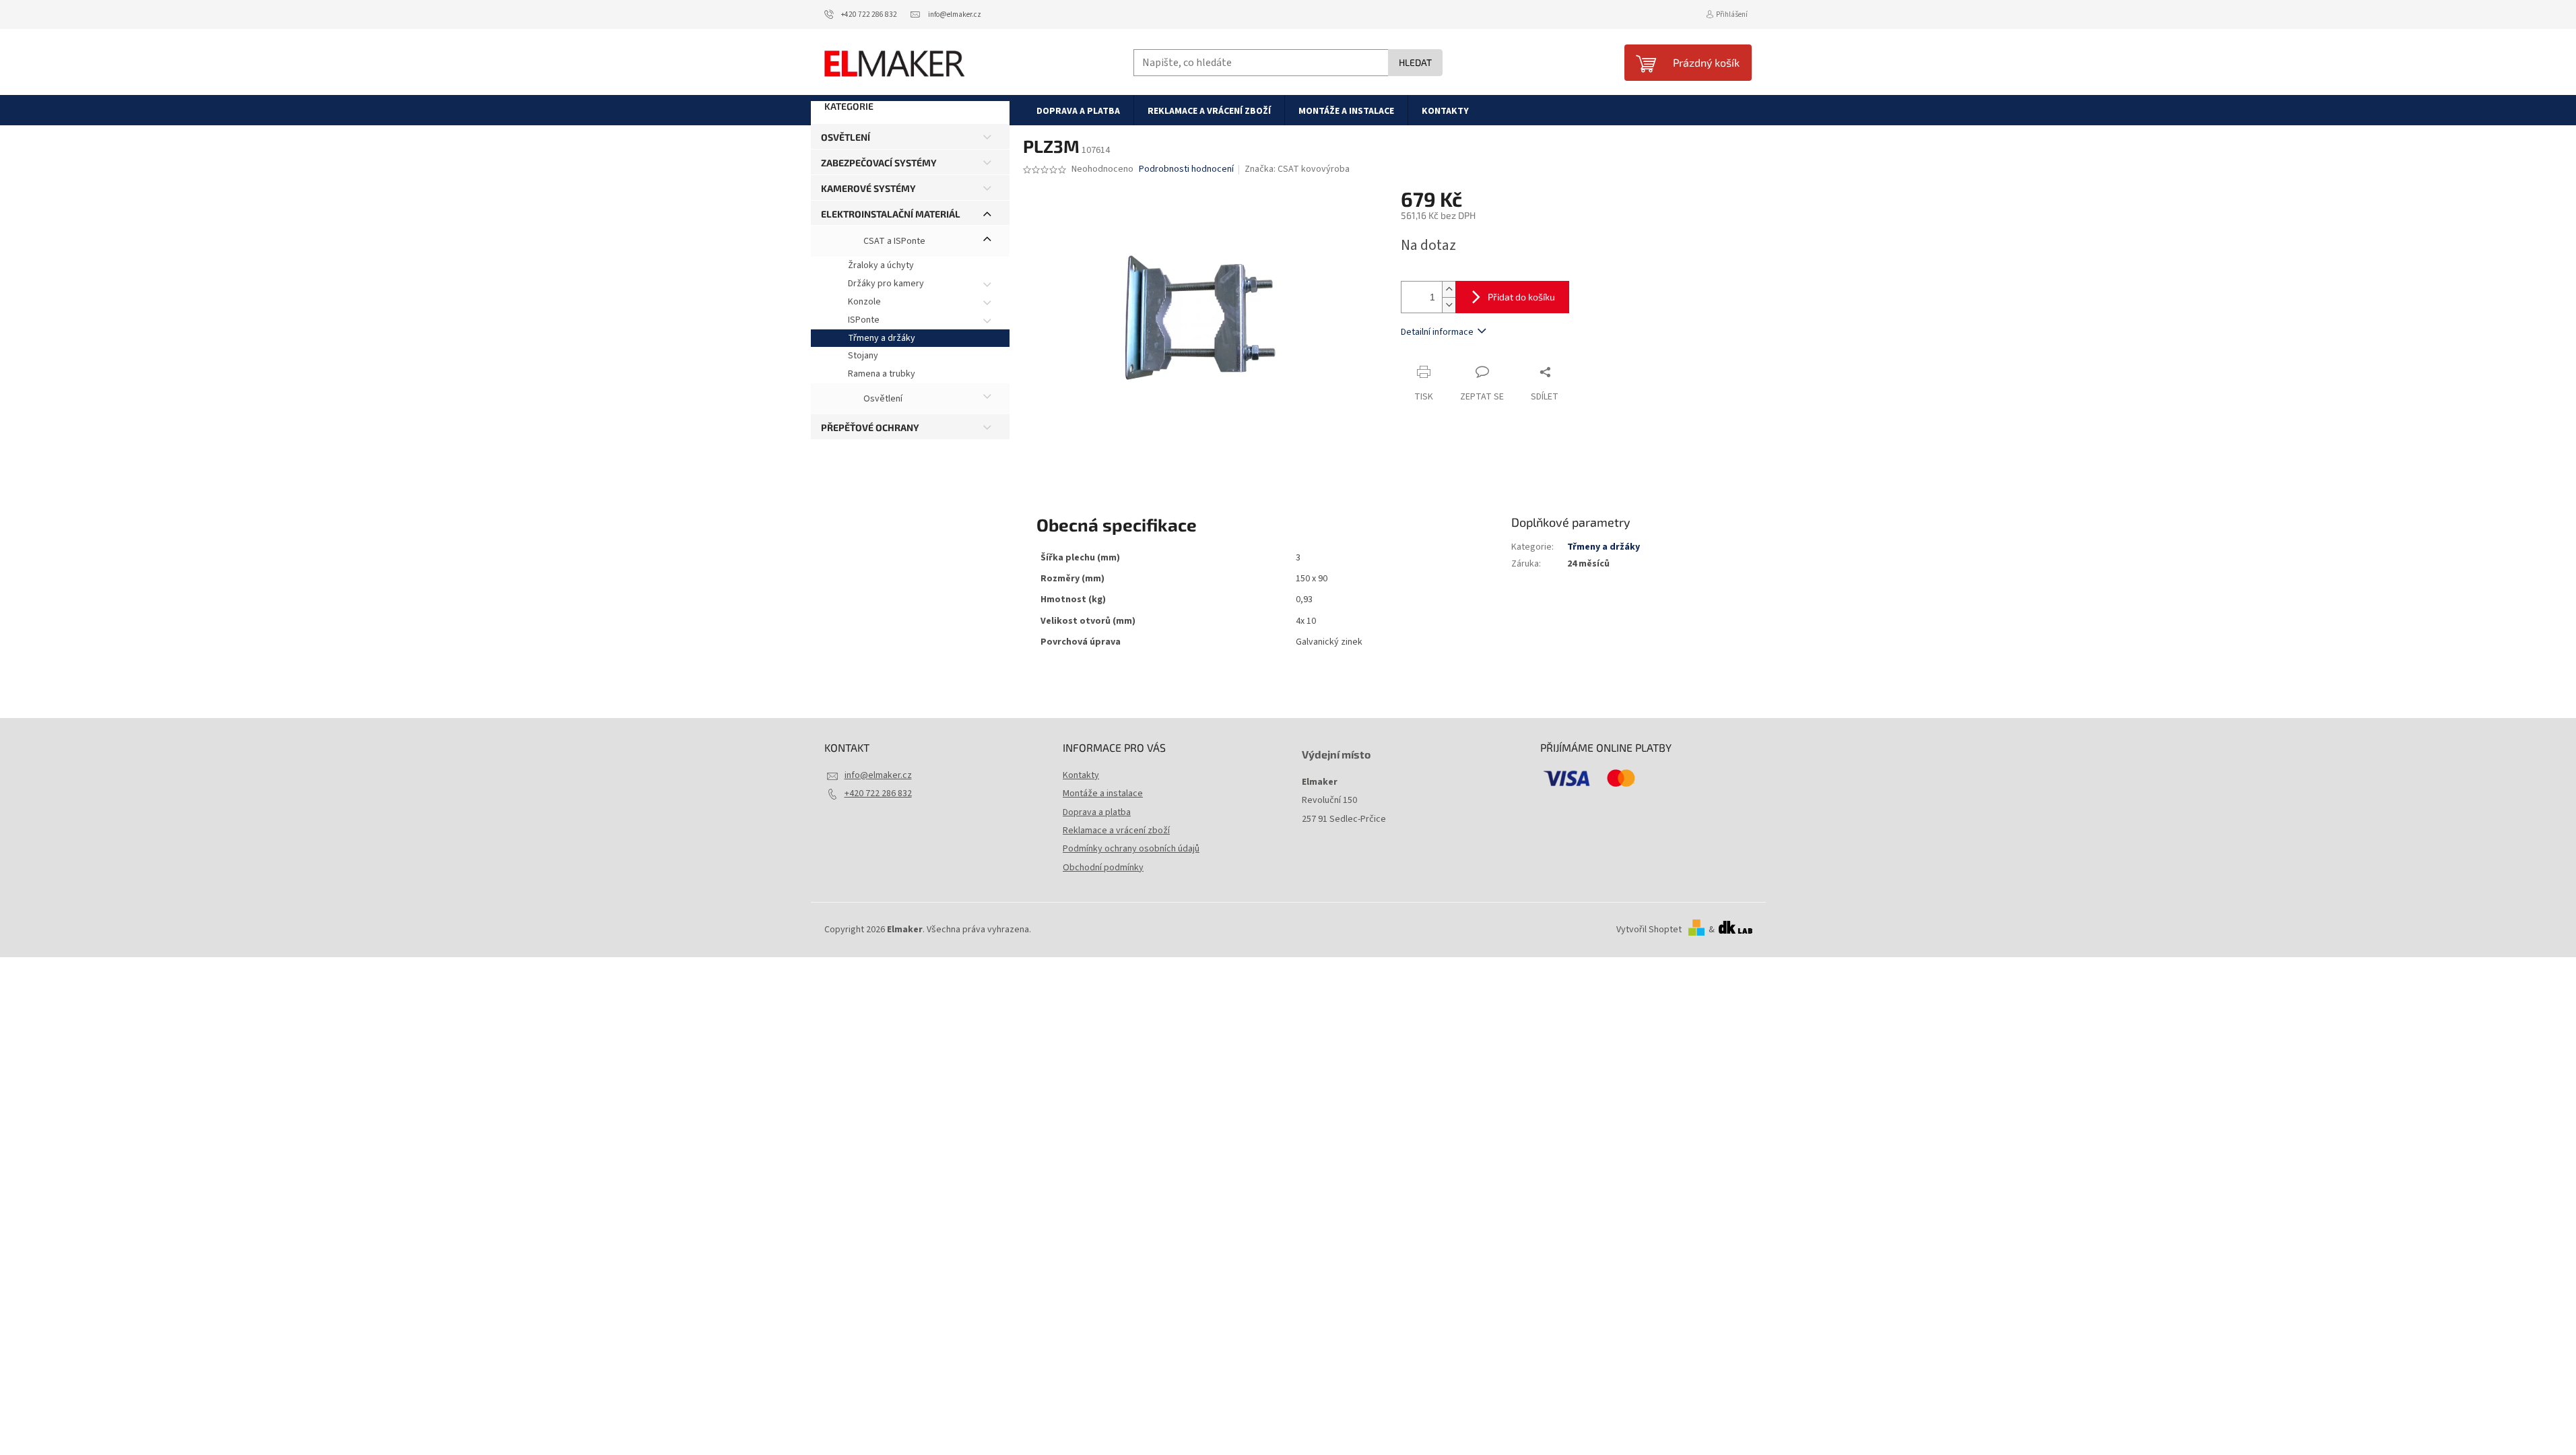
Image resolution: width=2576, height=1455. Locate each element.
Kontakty (1081, 775)
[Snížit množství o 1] (1449, 305)
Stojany (863, 356)
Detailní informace (1437, 332)
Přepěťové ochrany (870, 427)
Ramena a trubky (882, 374)
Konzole (864, 302)
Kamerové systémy (868, 188)
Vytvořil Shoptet (1649, 930)
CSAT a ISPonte (893, 242)
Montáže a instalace (1103, 794)
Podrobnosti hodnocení (1186, 169)
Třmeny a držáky (882, 338)
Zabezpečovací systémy (879, 163)
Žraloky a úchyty (881, 265)
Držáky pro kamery (886, 284)
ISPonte (864, 320)
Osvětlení (846, 137)
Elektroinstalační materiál (891, 214)
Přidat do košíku (1521, 297)
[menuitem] (1078, 110)
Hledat (1415, 62)
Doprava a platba (1097, 812)
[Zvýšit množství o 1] (1449, 289)
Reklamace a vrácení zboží (1116, 831)
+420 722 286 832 (878, 794)
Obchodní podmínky (1103, 868)
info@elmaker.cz (878, 775)
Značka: (1297, 169)
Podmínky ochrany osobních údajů (1131, 849)
